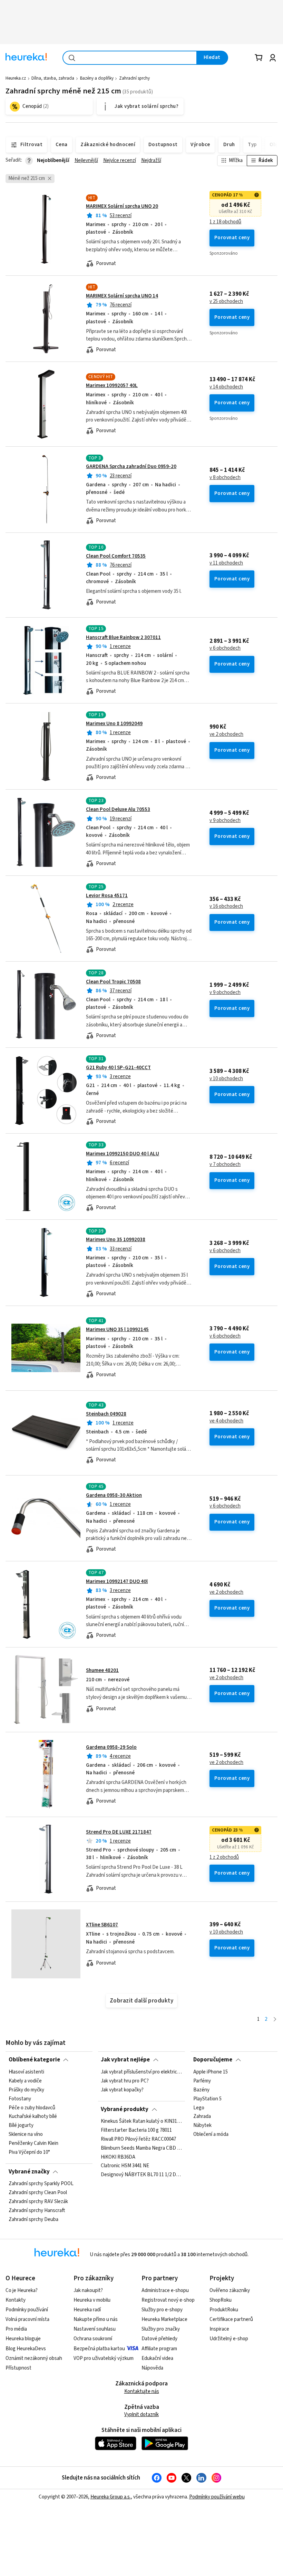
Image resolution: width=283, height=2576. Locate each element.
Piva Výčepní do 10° (29, 2152)
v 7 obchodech (225, 1165)
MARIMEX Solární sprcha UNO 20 (122, 206)
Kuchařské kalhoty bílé (33, 2117)
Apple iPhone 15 (211, 2072)
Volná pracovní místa (27, 2319)
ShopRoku (221, 2300)
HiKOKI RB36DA (118, 2157)
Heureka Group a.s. (111, 2497)
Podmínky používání (27, 2310)
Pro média (16, 2329)
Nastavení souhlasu (95, 2329)
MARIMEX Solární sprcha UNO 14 (122, 296)
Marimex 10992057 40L (112, 386)
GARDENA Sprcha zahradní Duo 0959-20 (131, 466)
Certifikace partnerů (231, 2319)
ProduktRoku (224, 2310)
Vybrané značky (29, 2172)
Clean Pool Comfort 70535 (116, 556)
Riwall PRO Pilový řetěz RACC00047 (138, 2139)
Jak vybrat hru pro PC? (125, 2081)
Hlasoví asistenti (26, 2072)
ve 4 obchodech (226, 1421)
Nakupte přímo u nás (96, 2319)
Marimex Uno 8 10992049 (114, 724)
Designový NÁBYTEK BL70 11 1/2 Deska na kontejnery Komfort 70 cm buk (141, 2175)
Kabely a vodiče (25, 2081)
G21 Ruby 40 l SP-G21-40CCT (118, 1068)
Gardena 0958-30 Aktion (114, 1495)
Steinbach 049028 (106, 1414)
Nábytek (202, 2126)
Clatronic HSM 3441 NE (125, 2166)
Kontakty (16, 2300)
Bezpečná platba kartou (99, 2349)
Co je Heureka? (22, 2290)
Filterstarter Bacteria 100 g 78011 (136, 2130)
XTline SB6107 (102, 1925)
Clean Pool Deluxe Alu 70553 (118, 809)
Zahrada (202, 2117)
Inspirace (219, 2329)
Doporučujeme (213, 2060)
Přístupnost (18, 2368)
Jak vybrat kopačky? (122, 2090)
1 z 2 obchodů (224, 1857)
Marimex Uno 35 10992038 (116, 1240)
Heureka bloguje (23, 2339)
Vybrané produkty (125, 2109)
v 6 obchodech (225, 648)
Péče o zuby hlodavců (32, 2108)
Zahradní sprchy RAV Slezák (38, 2202)
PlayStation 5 (207, 2099)
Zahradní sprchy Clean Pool (38, 2193)
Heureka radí (87, 2310)
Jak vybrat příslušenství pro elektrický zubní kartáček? (141, 2072)
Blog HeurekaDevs (26, 2349)
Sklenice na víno (26, 2134)
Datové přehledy (159, 2339)
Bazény (201, 2090)
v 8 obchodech (225, 478)
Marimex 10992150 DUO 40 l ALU (123, 1154)
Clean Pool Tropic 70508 (113, 982)
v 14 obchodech (226, 387)
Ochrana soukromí (93, 2339)
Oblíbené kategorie (34, 2060)
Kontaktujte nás (142, 2391)
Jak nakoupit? (88, 2290)
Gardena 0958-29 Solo (111, 1747)
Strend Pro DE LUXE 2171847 (119, 1832)
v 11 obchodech (226, 563)
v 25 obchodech (226, 302)
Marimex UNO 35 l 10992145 (117, 1330)
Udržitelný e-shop (229, 2339)
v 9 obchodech (225, 821)
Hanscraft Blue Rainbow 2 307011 (123, 637)
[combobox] (130, 58)
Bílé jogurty (21, 2126)
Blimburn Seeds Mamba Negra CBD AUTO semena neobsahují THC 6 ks (141, 2148)
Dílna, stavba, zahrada (53, 78)
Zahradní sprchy (134, 78)
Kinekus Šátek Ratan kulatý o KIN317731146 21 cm (141, 2121)
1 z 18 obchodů (225, 222)
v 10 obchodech (226, 1079)
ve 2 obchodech (226, 734)
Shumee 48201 (102, 1670)
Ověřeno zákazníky (230, 2290)
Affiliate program (159, 2349)
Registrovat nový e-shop (168, 2300)
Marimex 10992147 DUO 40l (117, 1581)
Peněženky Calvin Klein (33, 2143)
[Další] (275, 2020)
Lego (199, 2108)
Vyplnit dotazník (141, 2415)
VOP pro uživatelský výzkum (104, 2358)
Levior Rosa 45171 (107, 896)
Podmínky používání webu (217, 2497)
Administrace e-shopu (165, 2290)
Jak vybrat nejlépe (125, 2060)
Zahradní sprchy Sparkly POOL (41, 2184)
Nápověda (152, 2368)
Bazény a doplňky (97, 78)
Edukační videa (157, 2358)
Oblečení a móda (211, 2134)
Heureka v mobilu (92, 2300)
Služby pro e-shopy (162, 2310)
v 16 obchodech (226, 906)
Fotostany (20, 2099)
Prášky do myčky (26, 2090)
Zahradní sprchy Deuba (33, 2220)
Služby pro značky (161, 2329)
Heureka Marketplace (164, 2319)
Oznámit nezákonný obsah (34, 2358)
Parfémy (202, 2081)
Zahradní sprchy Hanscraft (37, 2211)
